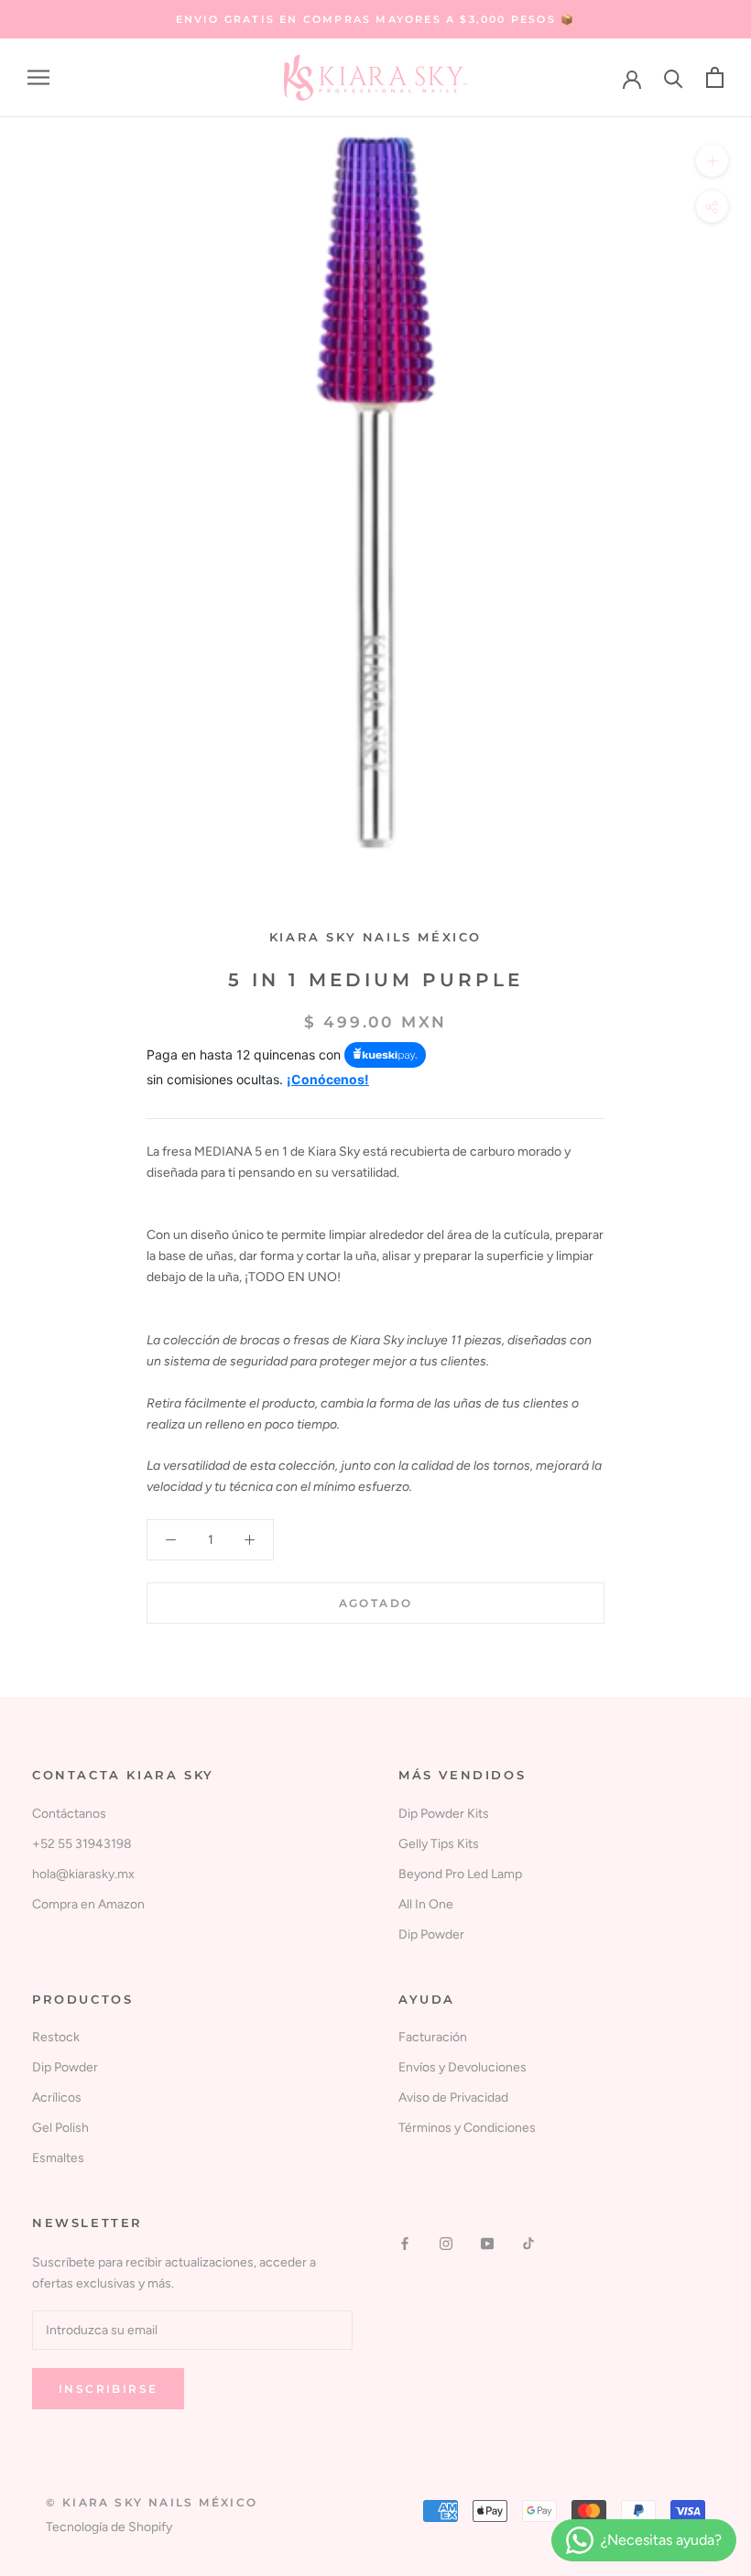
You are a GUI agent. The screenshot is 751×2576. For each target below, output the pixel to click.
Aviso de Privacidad (453, 2098)
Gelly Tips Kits (439, 1844)
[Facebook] (405, 2242)
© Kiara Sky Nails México (152, 2502)
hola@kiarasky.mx (83, 1874)
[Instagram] (446, 2242)
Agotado (376, 1603)
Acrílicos (57, 2098)
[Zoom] (712, 161)
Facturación (433, 2037)
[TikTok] (528, 2242)
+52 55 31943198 (82, 1844)
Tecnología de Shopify (109, 2527)
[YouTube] (487, 2242)
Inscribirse (108, 2389)
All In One (426, 1904)
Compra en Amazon (88, 1904)
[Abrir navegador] (38, 77)
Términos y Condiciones (467, 2128)
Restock (56, 2037)
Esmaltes (58, 2158)
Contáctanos (69, 1814)
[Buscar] (674, 77)
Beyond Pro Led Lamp (460, 1874)
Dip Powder (431, 1935)
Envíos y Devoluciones (463, 2067)
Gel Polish (60, 2128)
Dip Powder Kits (444, 1814)
